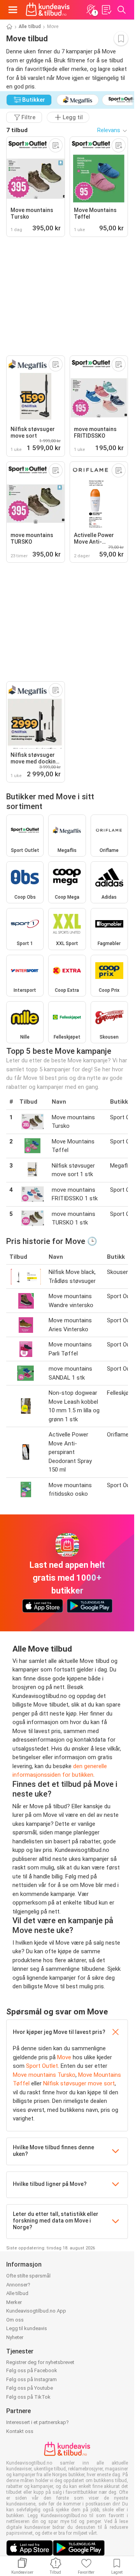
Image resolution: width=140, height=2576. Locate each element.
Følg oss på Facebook (32, 2370)
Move (64, 2057)
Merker (14, 2302)
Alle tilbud (30, 27)
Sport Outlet (42, 2066)
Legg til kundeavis (27, 2328)
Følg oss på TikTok (28, 2397)
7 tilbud (17, 130)
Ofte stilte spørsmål (28, 2276)
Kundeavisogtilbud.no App (36, 2311)
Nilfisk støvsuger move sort (79, 2083)
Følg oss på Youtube (30, 2388)
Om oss (15, 2320)
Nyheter (15, 2337)
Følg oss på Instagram (31, 2379)
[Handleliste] (106, 10)
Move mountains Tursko (44, 2075)
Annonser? (18, 2285)
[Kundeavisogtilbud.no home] (48, 10)
